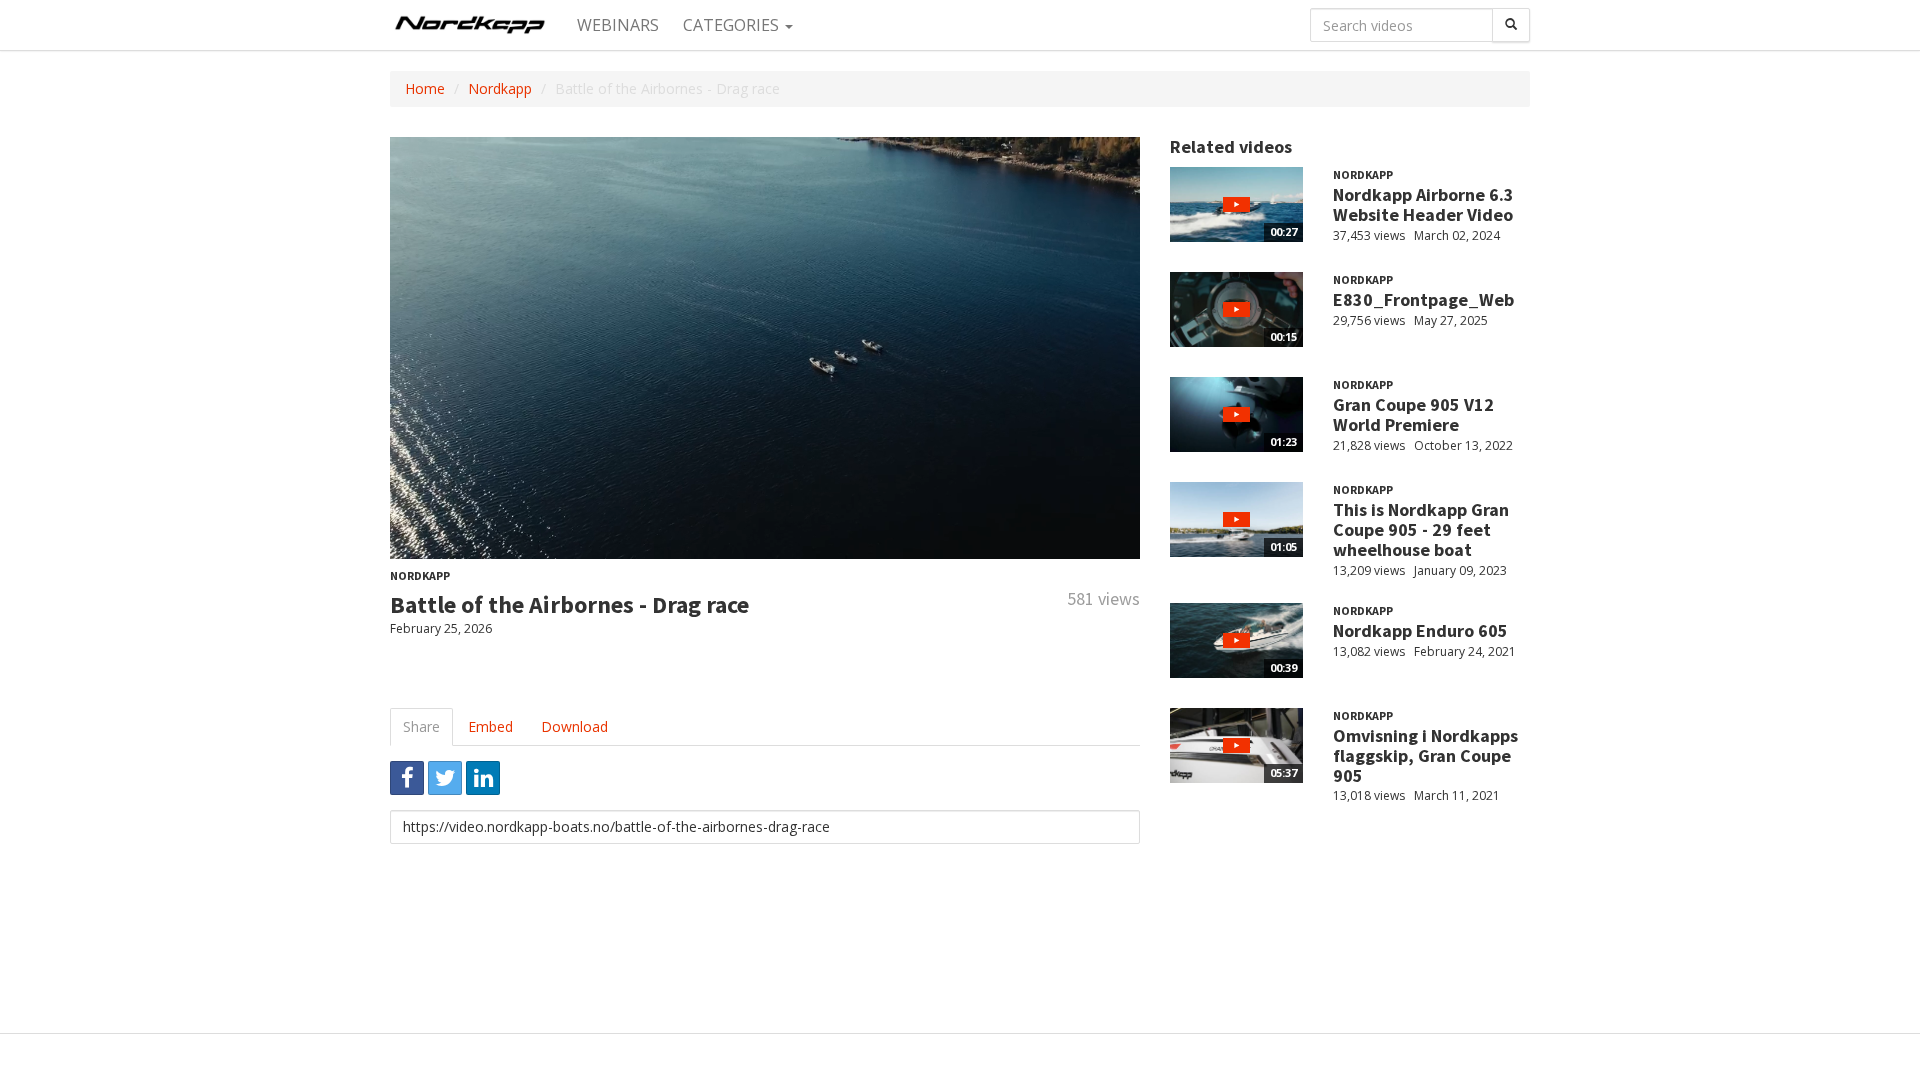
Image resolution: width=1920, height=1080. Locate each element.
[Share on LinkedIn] (483, 778)
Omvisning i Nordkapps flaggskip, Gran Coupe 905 (1425, 755)
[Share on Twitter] (445, 778)
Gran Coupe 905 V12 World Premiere (1413, 414)
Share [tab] (421, 726)
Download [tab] (574, 726)
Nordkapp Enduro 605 (1420, 630)
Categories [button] (733, 25)
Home (425, 88)
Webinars (618, 25)
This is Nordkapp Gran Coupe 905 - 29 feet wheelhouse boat (1421, 529)
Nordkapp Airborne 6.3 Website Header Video (1423, 204)
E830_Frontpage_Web (1423, 299)
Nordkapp (500, 88)
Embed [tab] (490, 726)
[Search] (1511, 25)
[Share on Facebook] (407, 778)
